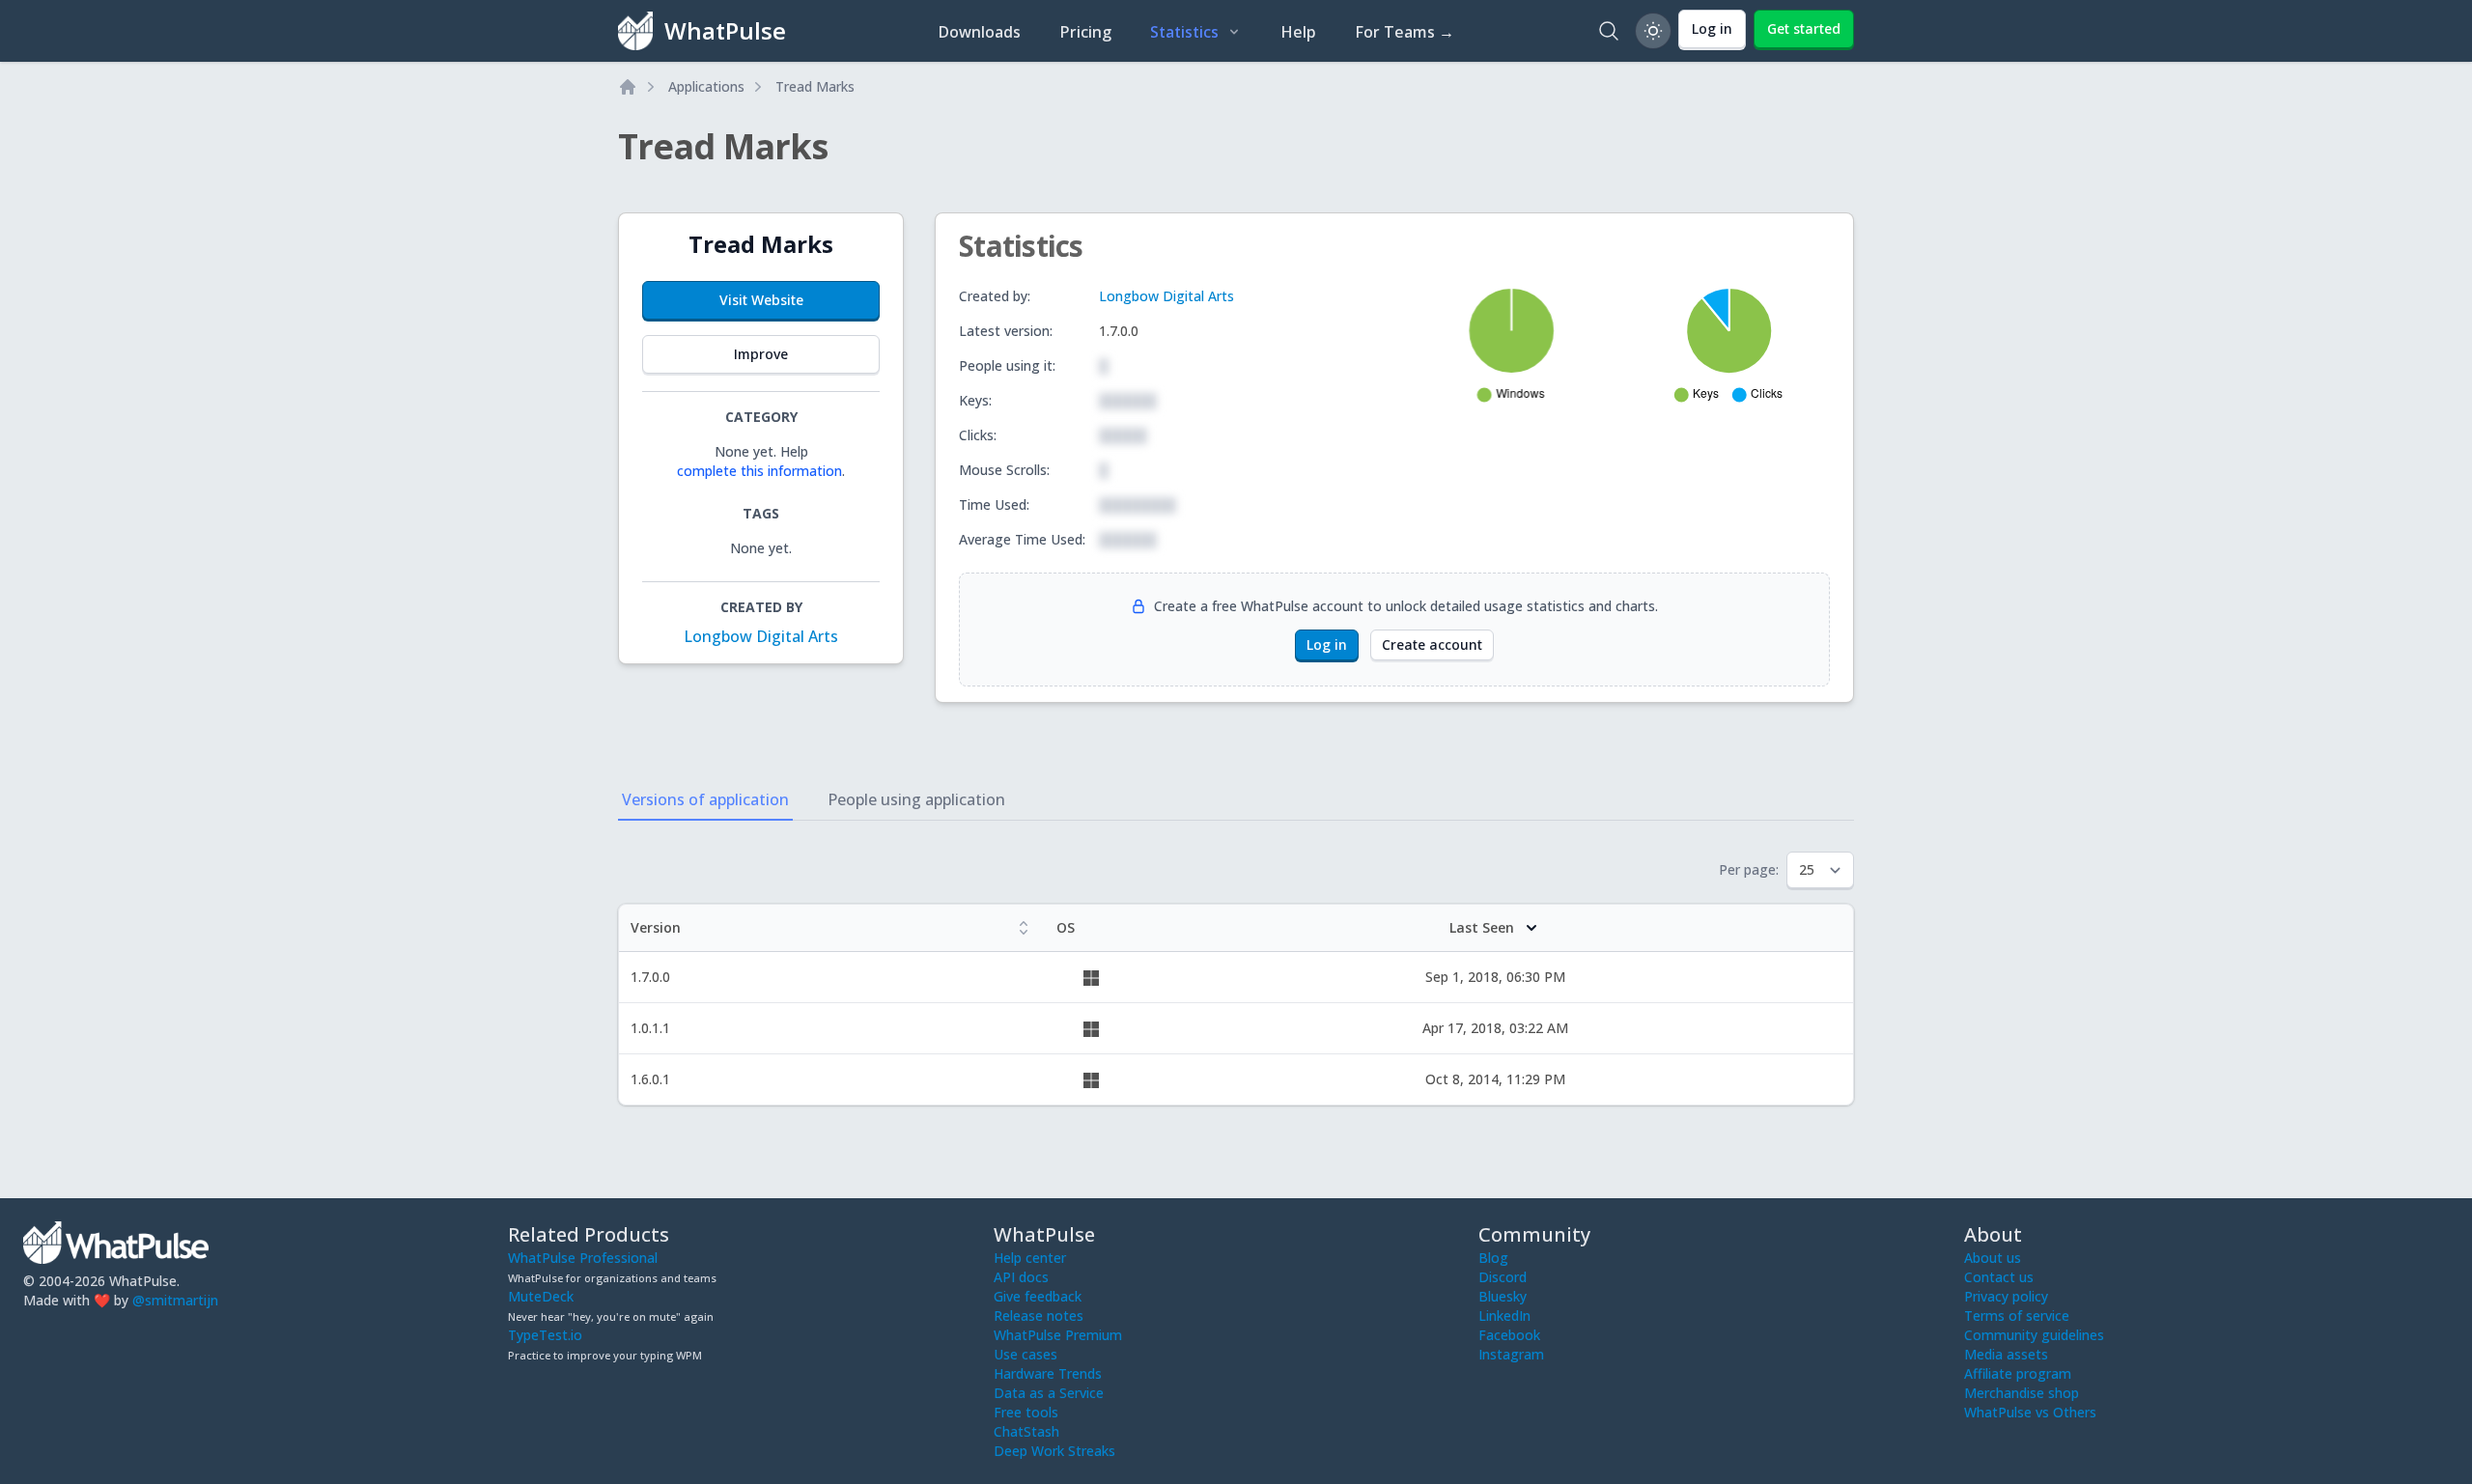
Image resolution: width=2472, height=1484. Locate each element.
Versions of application (705, 799)
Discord (1503, 1277)
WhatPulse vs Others (2030, 1412)
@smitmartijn (175, 1300)
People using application (916, 799)
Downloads (979, 32)
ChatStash (1026, 1431)
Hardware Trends (1048, 1373)
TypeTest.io (545, 1335)
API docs (1021, 1277)
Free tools (1026, 1412)
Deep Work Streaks (1054, 1451)
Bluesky (1503, 1296)
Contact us (1999, 1277)
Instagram (1511, 1354)
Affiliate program (2018, 1373)
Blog (1493, 1258)
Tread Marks (815, 86)
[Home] (628, 87)
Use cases (1025, 1354)
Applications (706, 86)
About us (1993, 1258)
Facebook (1509, 1335)
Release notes (1039, 1316)
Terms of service (2017, 1316)
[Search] (1609, 31)
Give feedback (1038, 1296)
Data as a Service (1049, 1393)
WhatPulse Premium (1058, 1335)
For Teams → (1405, 32)
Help (1298, 32)
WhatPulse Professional (583, 1258)
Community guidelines (2034, 1335)
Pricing (1085, 32)
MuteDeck (541, 1296)
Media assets (2006, 1354)
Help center (1030, 1258)
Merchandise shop (2022, 1393)
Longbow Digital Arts (761, 636)
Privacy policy (2006, 1296)
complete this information (759, 471)
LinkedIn (1504, 1316)
